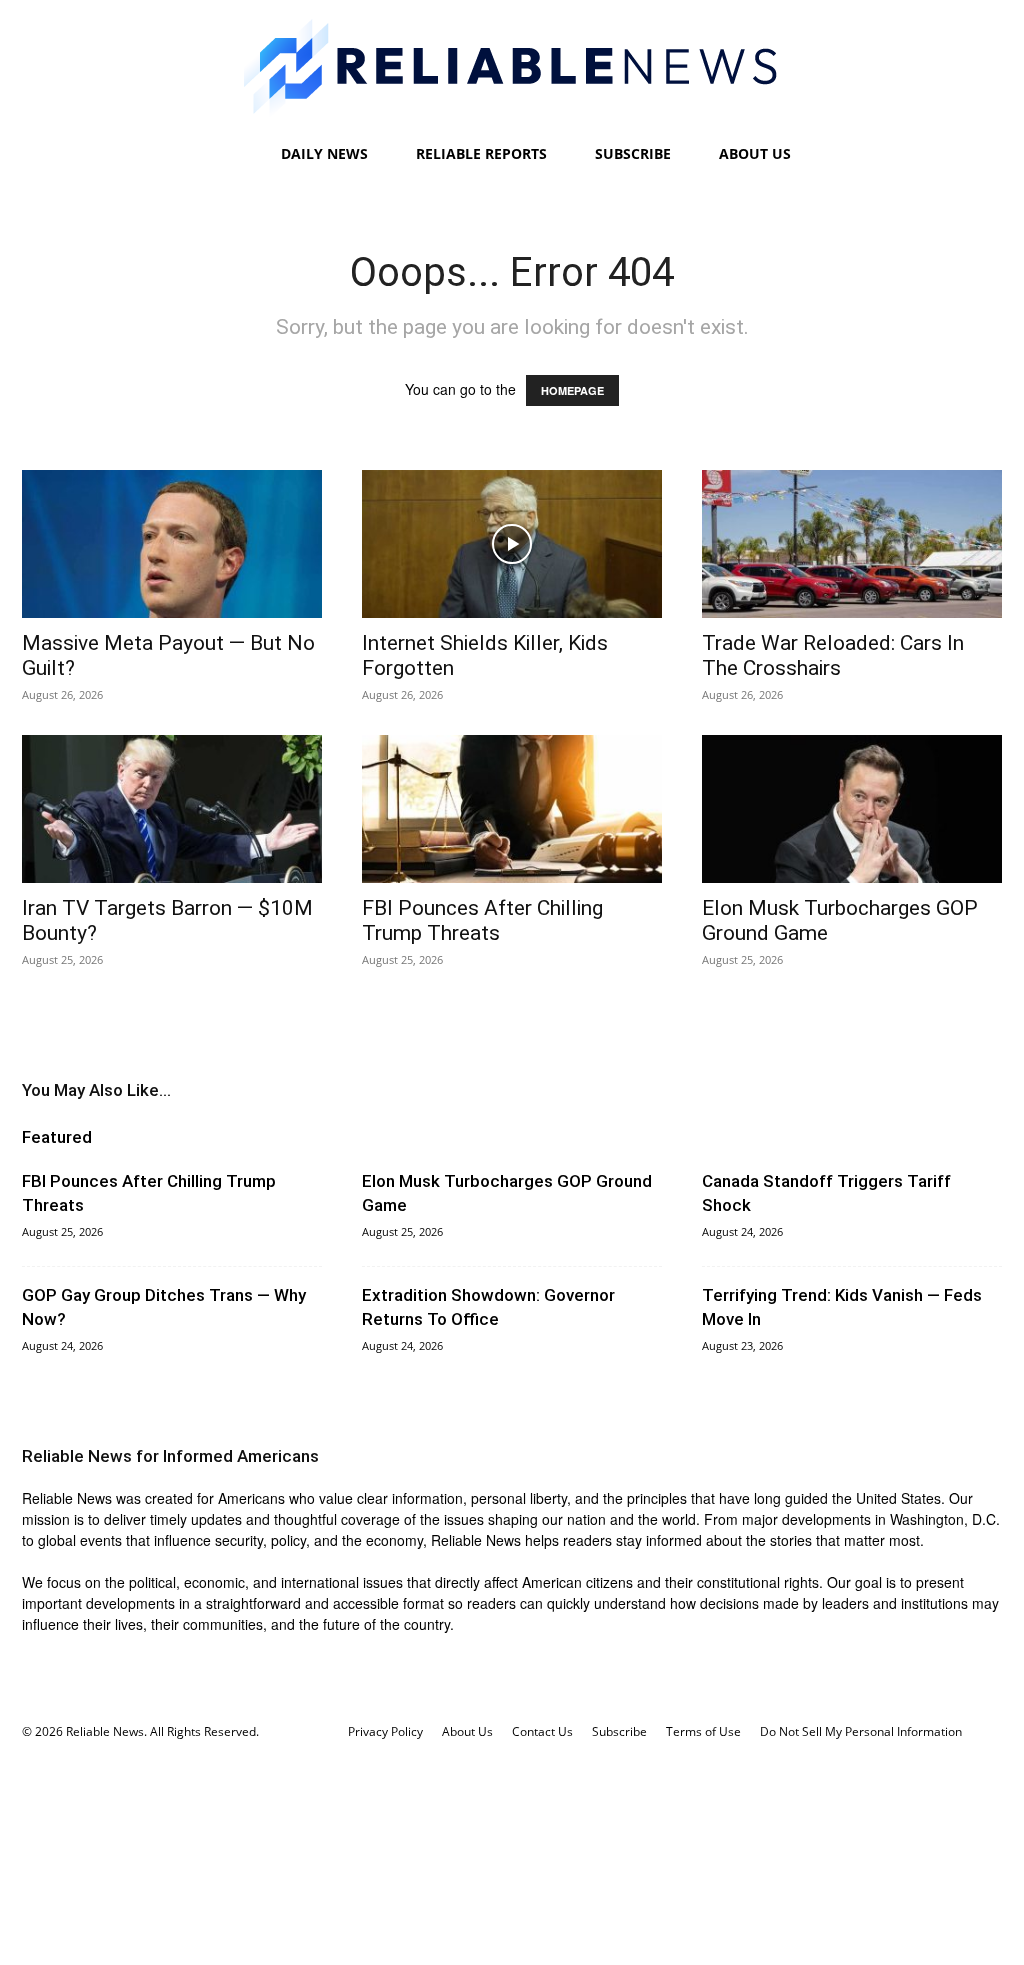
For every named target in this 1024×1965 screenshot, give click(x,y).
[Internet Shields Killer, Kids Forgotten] (512, 544)
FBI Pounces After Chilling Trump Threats (482, 920)
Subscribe (633, 153)
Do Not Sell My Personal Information (861, 1731)
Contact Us (542, 1731)
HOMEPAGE (572, 390)
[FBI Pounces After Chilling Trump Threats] (512, 809)
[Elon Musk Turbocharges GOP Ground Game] (852, 809)
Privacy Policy (385, 1731)
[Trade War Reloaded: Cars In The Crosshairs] (852, 544)
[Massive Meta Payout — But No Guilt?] (172, 544)
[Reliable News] (512, 67)
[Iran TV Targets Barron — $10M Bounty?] (172, 809)
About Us (755, 153)
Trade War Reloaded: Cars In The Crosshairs (833, 655)
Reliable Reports (481, 153)
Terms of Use (703, 1731)
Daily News (324, 153)
